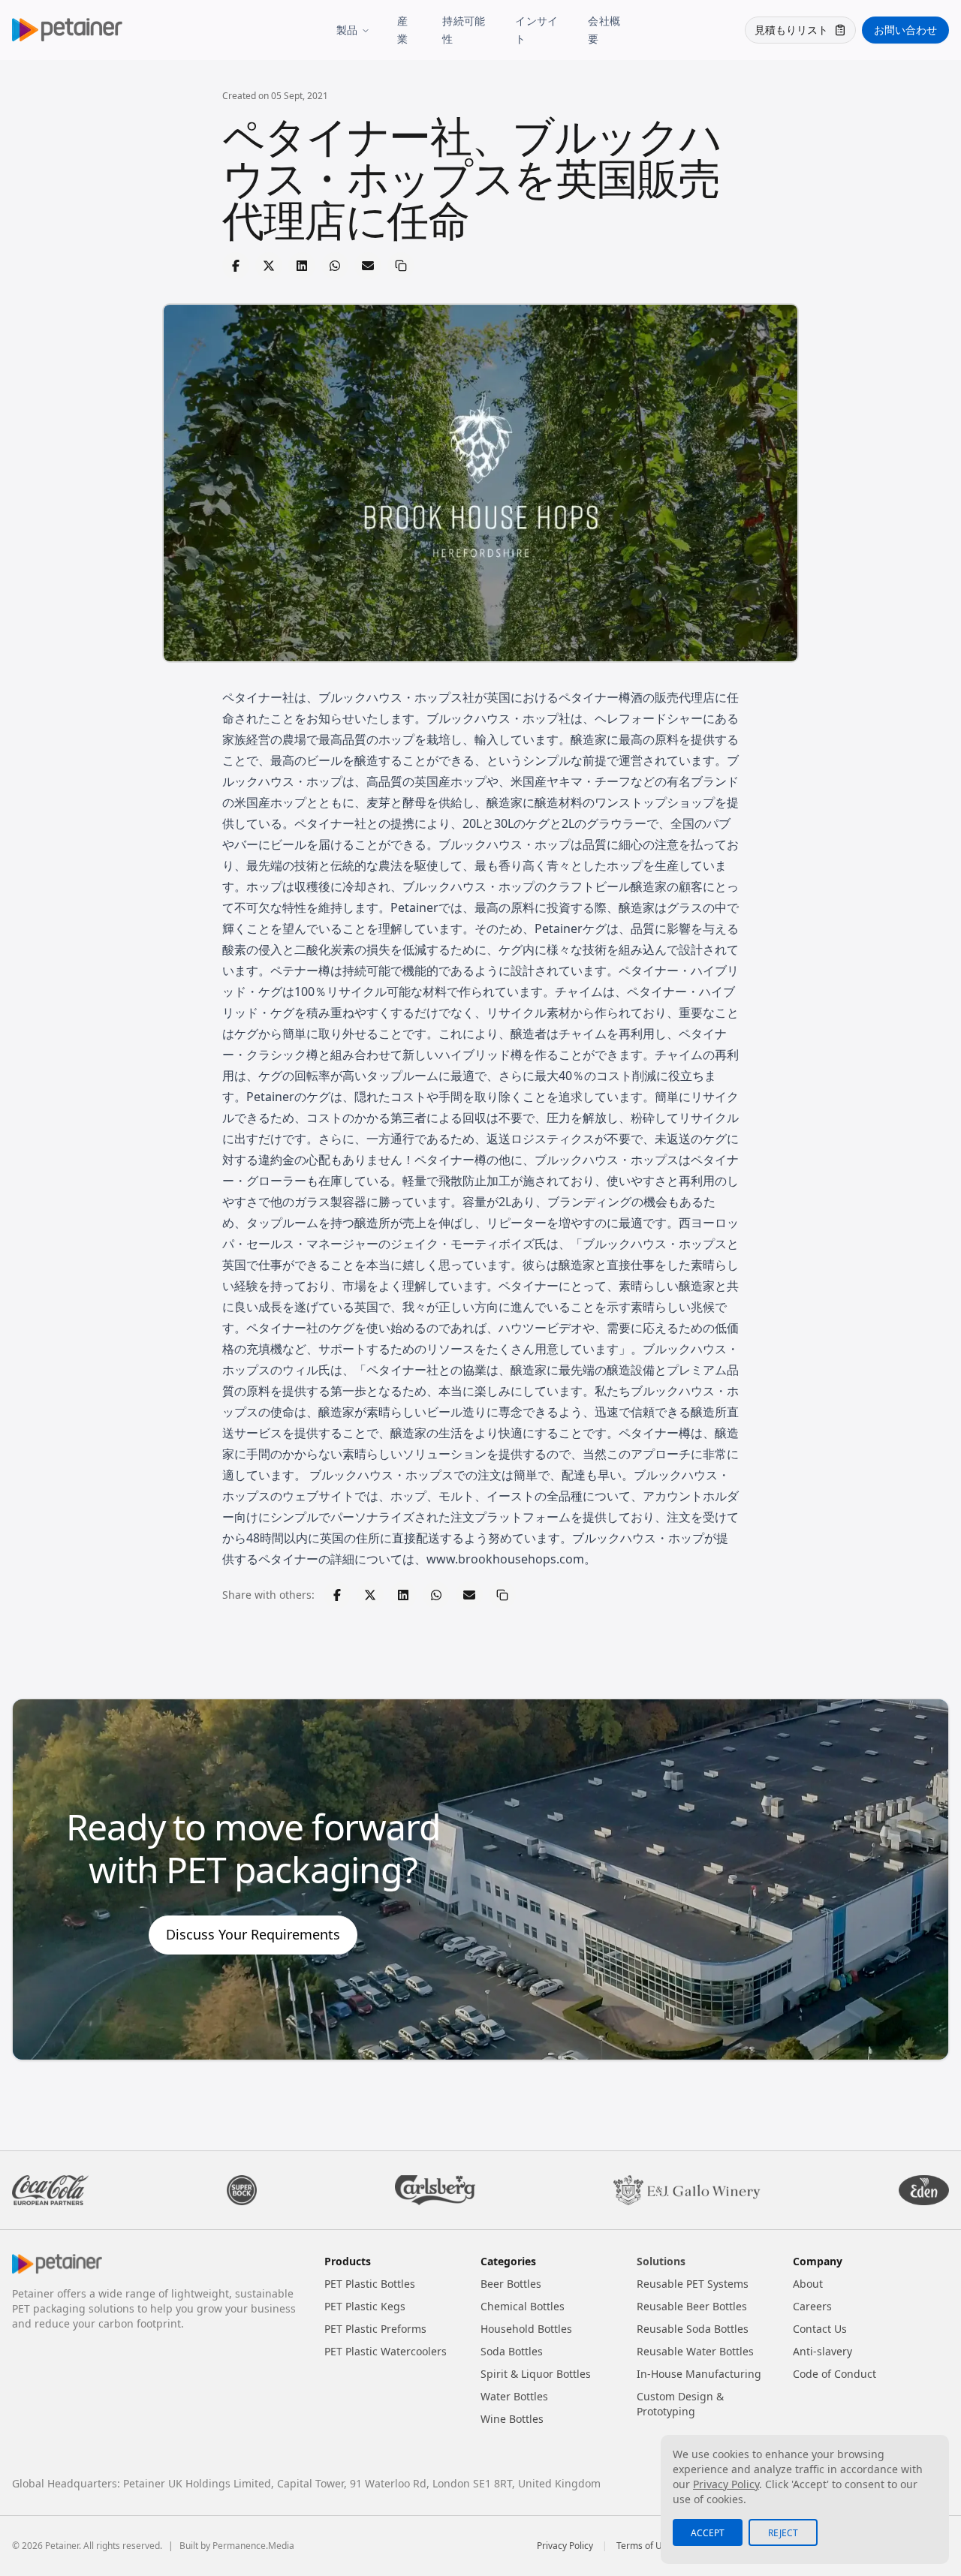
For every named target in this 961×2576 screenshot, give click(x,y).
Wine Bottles (512, 2419)
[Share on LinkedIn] (302, 266)
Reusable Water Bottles (695, 2351)
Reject (783, 2533)
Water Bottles (514, 2396)
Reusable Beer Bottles (692, 2306)
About (808, 2284)
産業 (402, 30)
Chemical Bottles (523, 2306)
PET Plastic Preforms (375, 2329)
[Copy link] (401, 266)
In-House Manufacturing (699, 2374)
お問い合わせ (905, 30)
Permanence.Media (253, 2546)
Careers (812, 2306)
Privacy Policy (565, 2546)
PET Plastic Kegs (365, 2306)
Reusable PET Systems (693, 2284)
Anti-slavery (822, 2351)
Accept (708, 2533)
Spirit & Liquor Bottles (536, 2374)
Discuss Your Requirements (253, 1934)
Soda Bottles (512, 2351)
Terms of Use (644, 2546)
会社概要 (604, 30)
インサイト (536, 30)
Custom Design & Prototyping (680, 2404)
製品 (347, 30)
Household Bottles (526, 2329)
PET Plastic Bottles (370, 2284)
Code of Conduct (834, 2374)
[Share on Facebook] (236, 266)
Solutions (661, 2261)
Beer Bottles (511, 2284)
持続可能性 (464, 30)
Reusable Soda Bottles (693, 2329)
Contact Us (820, 2329)
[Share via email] (368, 266)
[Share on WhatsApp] (335, 266)
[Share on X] (269, 266)
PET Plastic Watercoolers (386, 2351)
